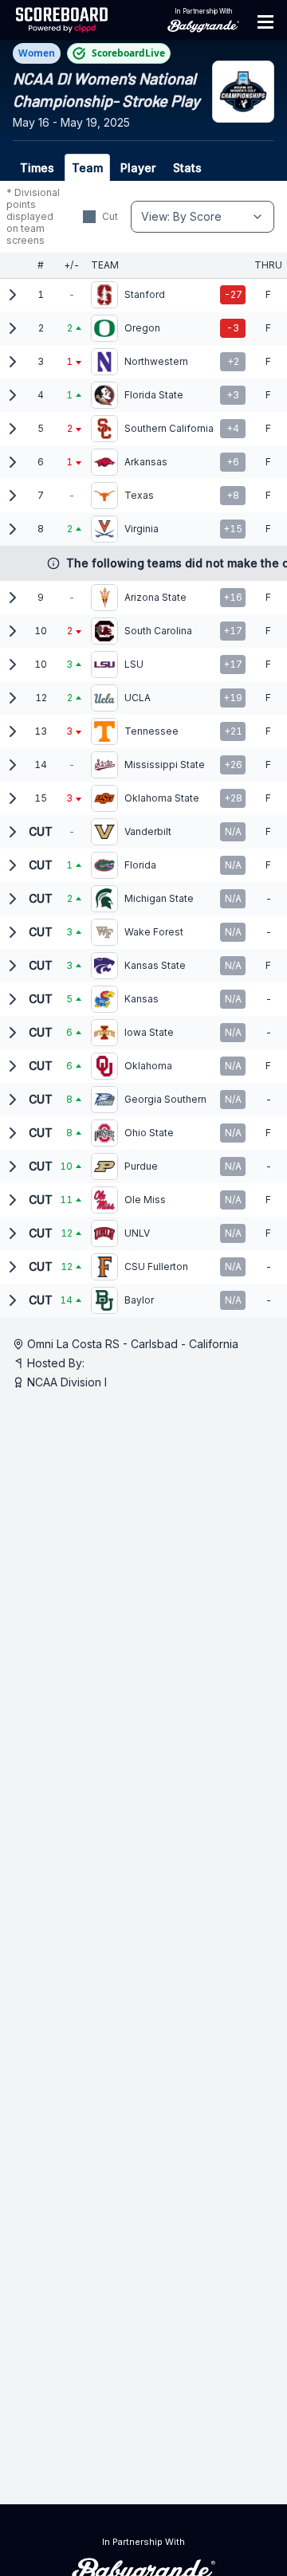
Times (37, 168)
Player (138, 168)
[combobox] (202, 217)
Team (87, 168)
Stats (187, 168)
